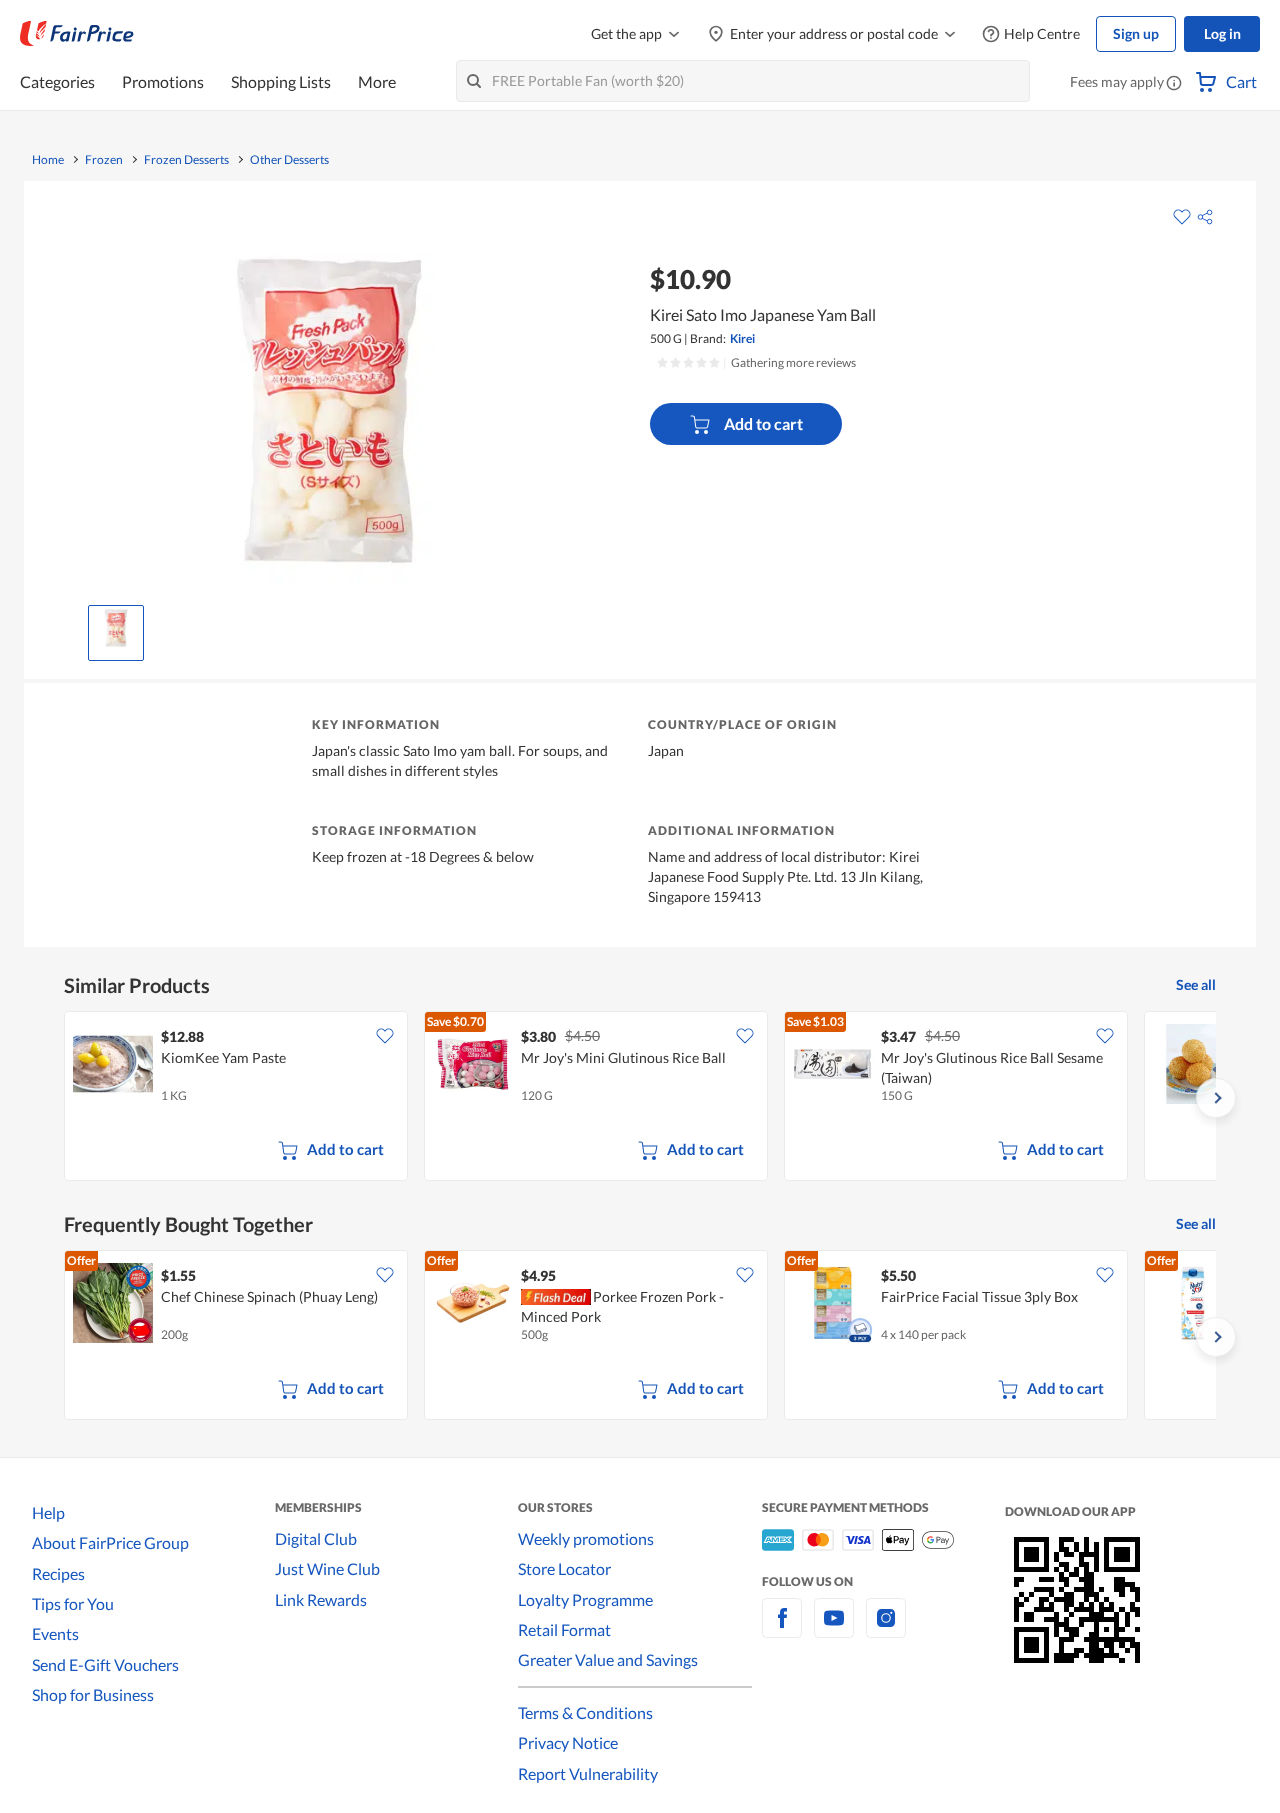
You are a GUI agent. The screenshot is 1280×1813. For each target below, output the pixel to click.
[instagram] (886, 1629)
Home (48, 160)
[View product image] (116, 628)
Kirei (742, 338)
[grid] (640, 1098)
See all (1196, 984)
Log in (1222, 33)
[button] (1174, 84)
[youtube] (834, 1629)
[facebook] (782, 1629)
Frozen (104, 160)
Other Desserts (289, 160)
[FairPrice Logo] (77, 34)
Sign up (1136, 33)
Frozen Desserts (186, 160)
